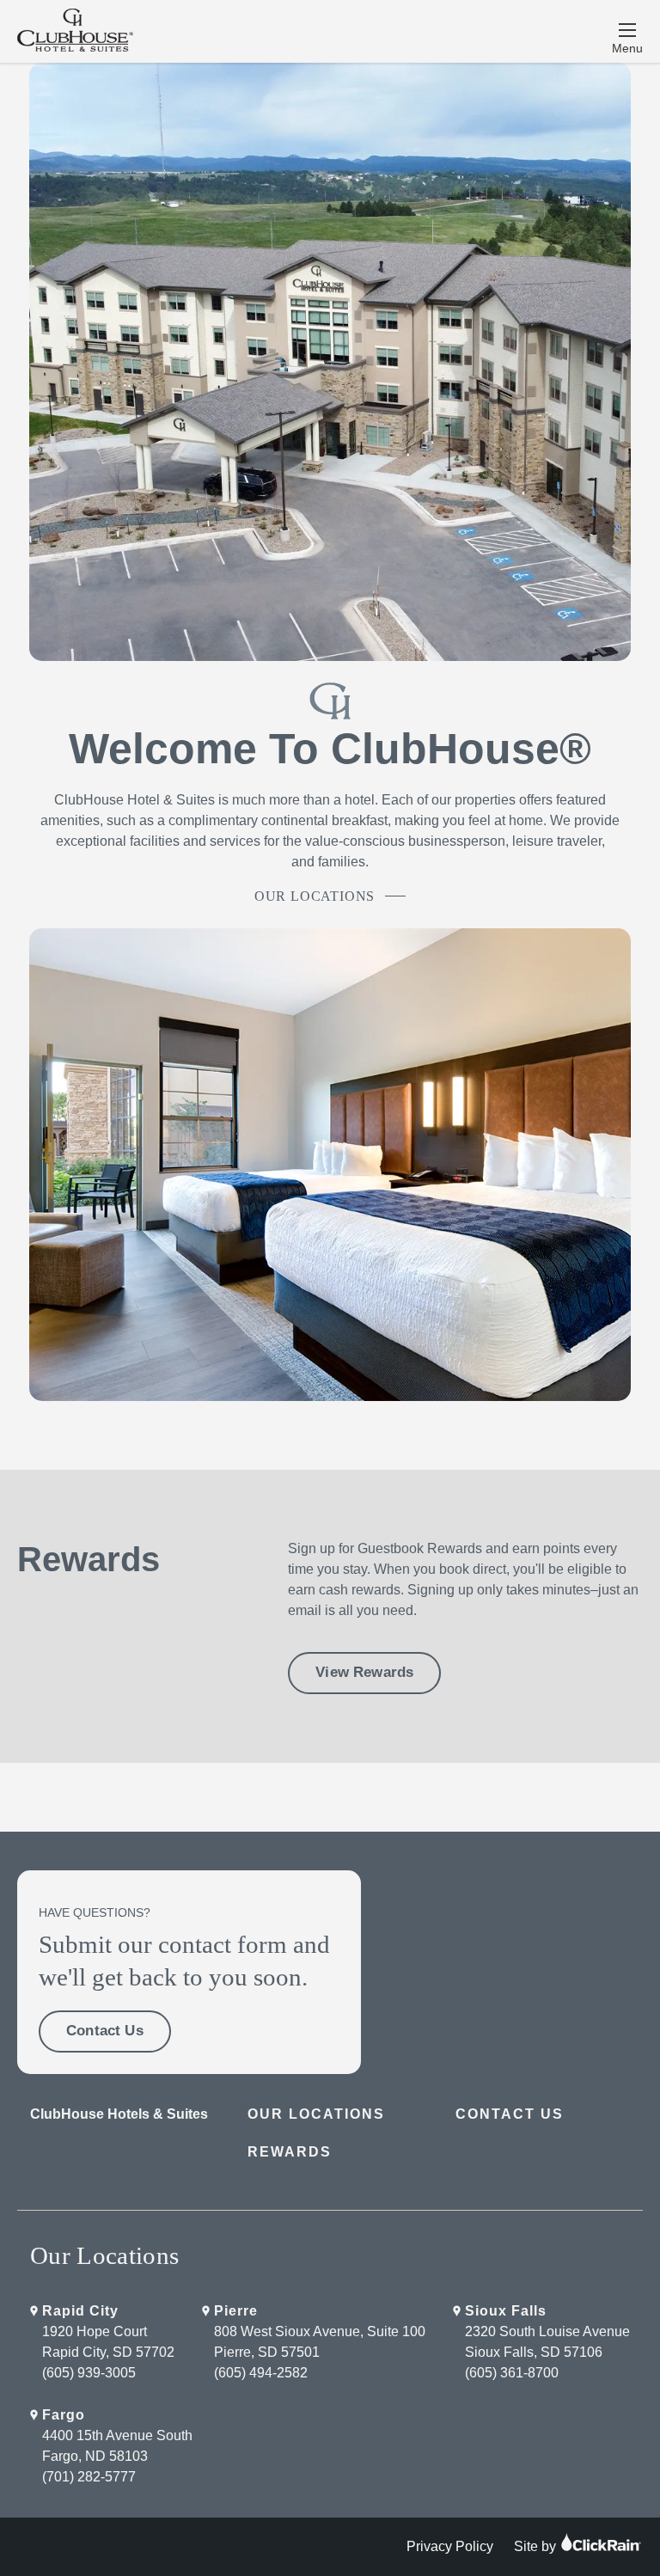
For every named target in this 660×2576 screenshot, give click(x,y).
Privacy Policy (450, 2546)
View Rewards (364, 1672)
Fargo (64, 2415)
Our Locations (315, 896)
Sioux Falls (506, 2311)
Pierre (236, 2311)
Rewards (290, 2152)
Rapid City (80, 2311)
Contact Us (105, 2031)
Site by (537, 2546)
